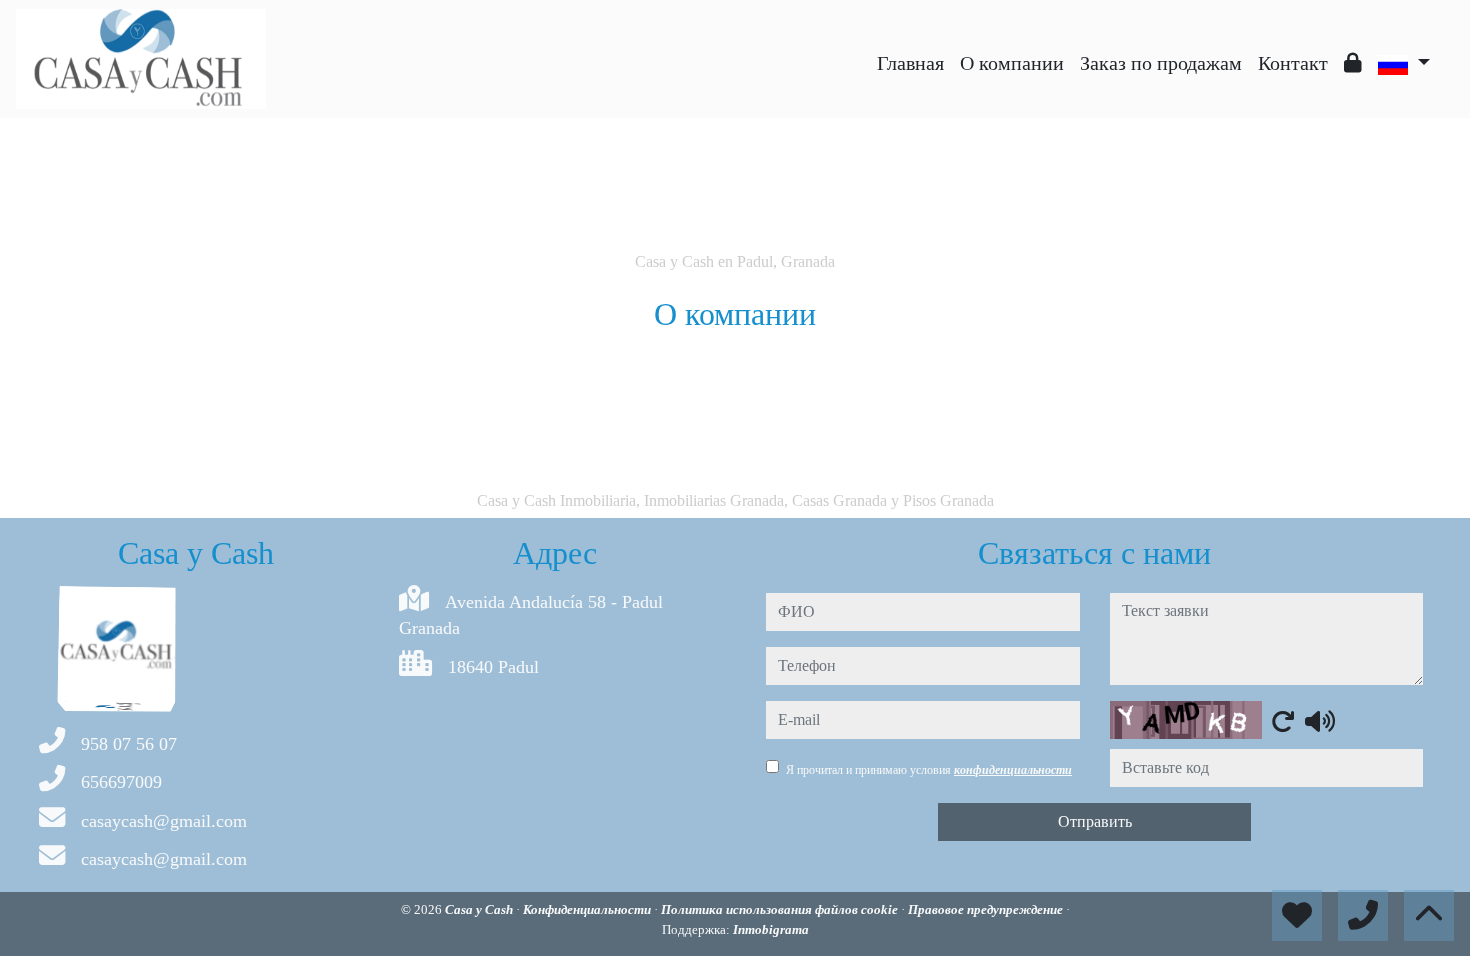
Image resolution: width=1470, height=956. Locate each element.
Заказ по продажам (1161, 63)
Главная (910, 63)
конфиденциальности (1013, 770)
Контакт (1293, 63)
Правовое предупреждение (987, 909)
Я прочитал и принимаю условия (929, 770)
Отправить (1095, 821)
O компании (1012, 63)
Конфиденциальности (588, 909)
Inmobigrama (771, 929)
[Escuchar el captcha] (1320, 721)
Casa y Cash (480, 909)
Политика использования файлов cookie (781, 909)
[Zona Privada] (1353, 63)
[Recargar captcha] (1283, 721)
